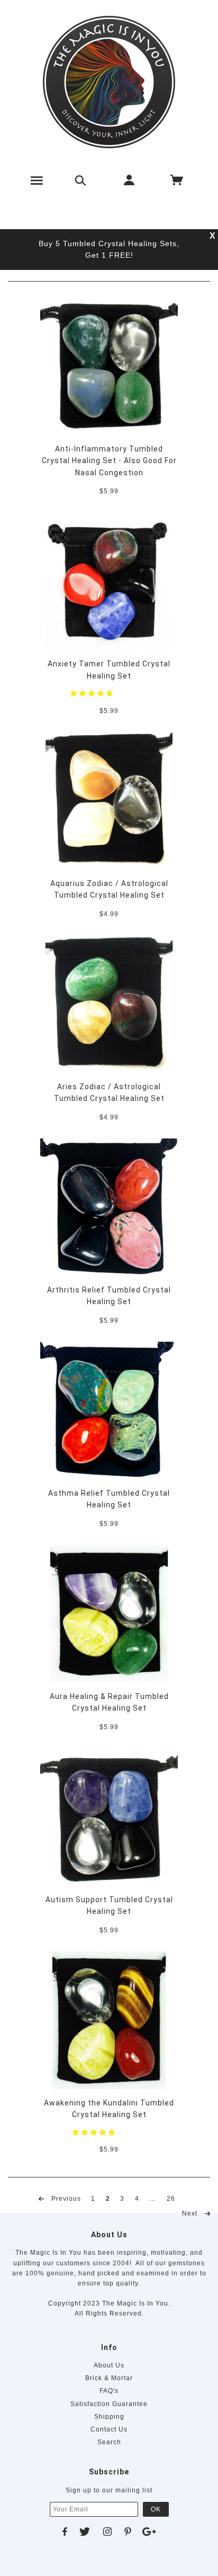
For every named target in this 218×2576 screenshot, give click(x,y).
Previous (65, 2198)
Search (109, 2442)
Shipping (109, 2417)
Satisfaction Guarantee (109, 2404)
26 (171, 2198)
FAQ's (109, 2391)
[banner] (109, 82)
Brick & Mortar (109, 2378)
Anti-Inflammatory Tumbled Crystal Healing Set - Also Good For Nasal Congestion (109, 461)
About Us (109, 2365)
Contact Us (109, 2429)
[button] (93, 693)
